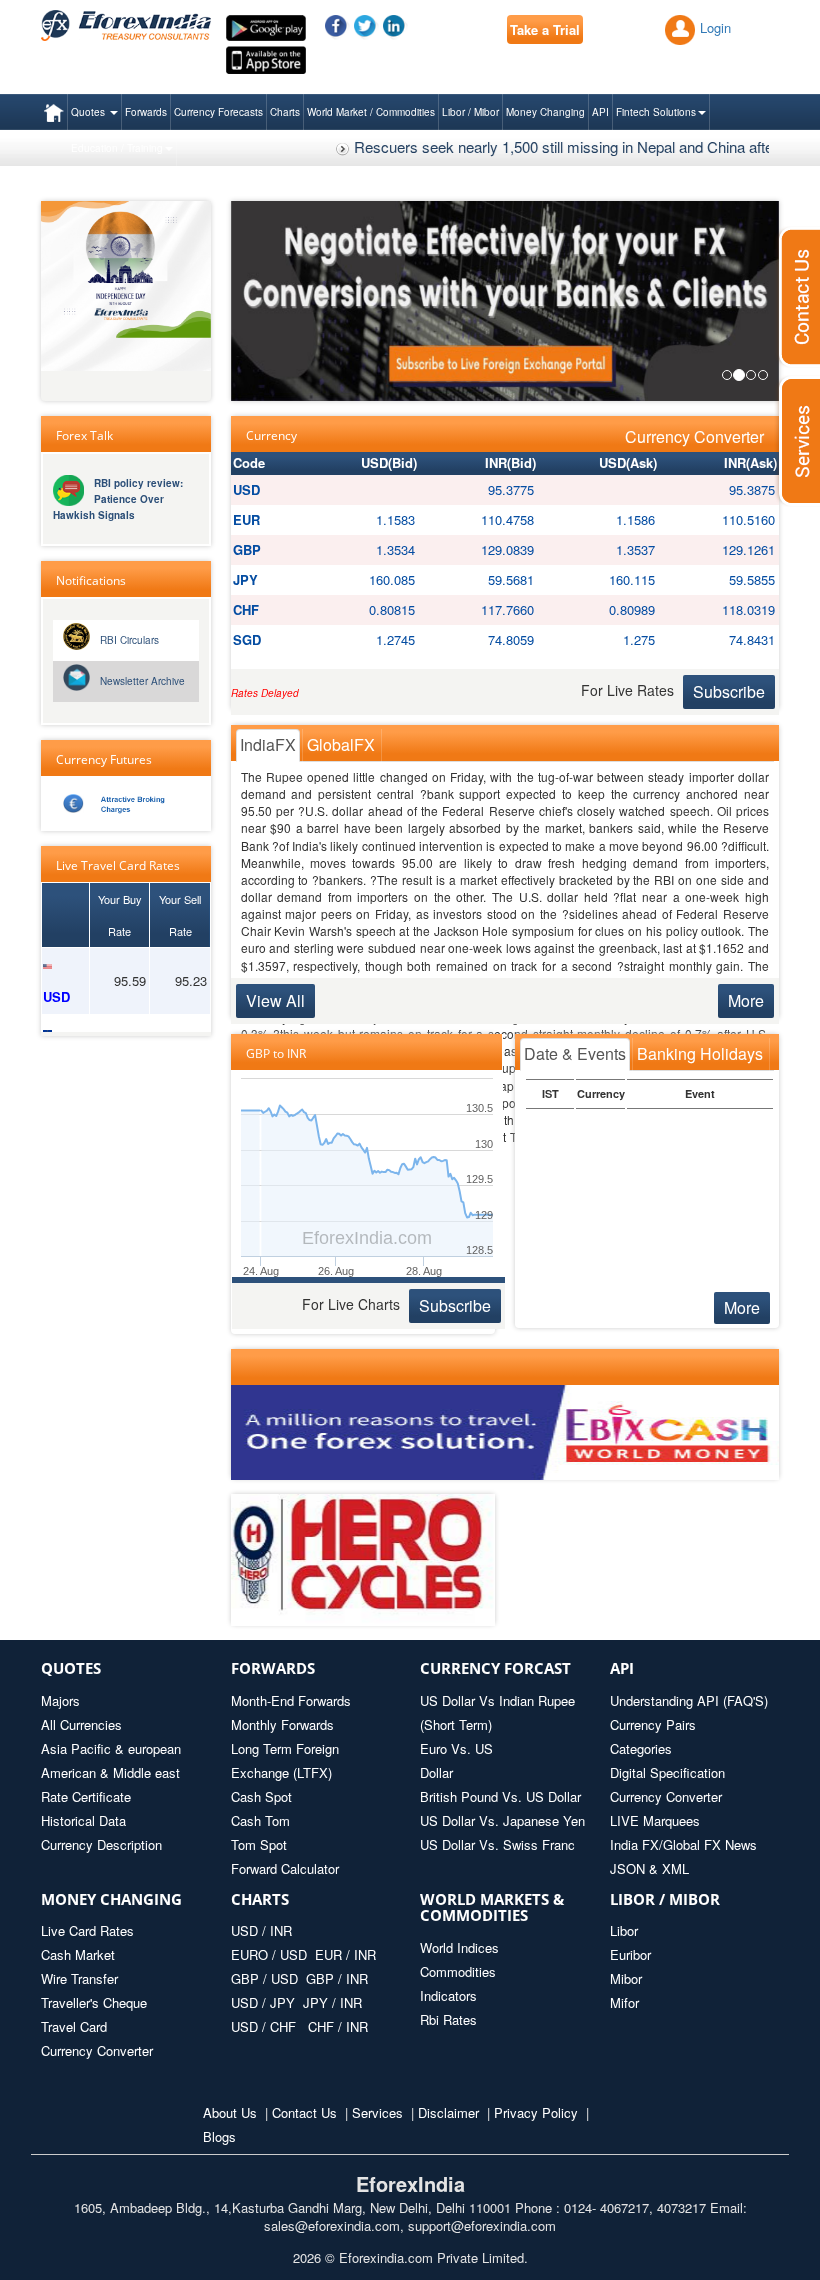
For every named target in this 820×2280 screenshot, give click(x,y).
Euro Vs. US (456, 1748)
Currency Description (101, 1844)
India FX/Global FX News (683, 1844)
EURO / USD (269, 1954)
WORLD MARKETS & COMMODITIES (492, 1907)
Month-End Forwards (291, 1700)
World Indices (459, 1947)
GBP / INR (337, 1978)
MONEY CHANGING (111, 1899)
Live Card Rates (87, 1930)
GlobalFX (341, 744)
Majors (60, 1700)
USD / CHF (265, 2026)
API (600, 112)
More (746, 1000)
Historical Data (83, 1820)
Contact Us (304, 2112)
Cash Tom (260, 1820)
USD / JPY (265, 2002)
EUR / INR (345, 1954)
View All (275, 1000)
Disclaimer (448, 2112)
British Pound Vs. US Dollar (500, 1796)
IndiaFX (268, 744)
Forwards (146, 112)
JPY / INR (332, 2002)
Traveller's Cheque (94, 2002)
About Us (230, 2112)
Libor (624, 1930)
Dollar (436, 1772)
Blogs (219, 2136)
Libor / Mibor (470, 112)
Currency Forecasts (218, 112)
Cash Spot (261, 1796)
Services (377, 2112)
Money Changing (545, 112)
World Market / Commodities (371, 112)
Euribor (630, 1954)
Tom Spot (259, 1844)
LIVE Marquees (655, 1820)
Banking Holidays (700, 1053)
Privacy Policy (536, 2112)
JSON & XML (649, 1868)
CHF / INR (338, 2026)
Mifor (624, 2002)
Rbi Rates (448, 2019)
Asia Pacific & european (111, 1748)
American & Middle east (110, 1772)
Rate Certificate (86, 1796)
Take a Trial (545, 29)
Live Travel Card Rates (118, 865)
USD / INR (261, 1930)
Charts (285, 112)
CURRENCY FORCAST (495, 1668)
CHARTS (260, 1899)
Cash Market (78, 1954)
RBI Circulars (129, 640)
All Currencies (81, 1724)
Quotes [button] (89, 112)
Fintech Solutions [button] (656, 112)
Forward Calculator (285, 1868)
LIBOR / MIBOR (665, 1899)
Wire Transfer (79, 1978)
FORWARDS (273, 1668)
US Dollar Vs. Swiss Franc (497, 1844)
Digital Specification (667, 1772)
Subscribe (729, 691)
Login (715, 27)
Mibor (626, 1978)
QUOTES (71, 1668)
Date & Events (575, 1053)
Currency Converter (694, 437)
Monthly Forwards (282, 1724)
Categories (641, 1748)
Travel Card (74, 2026)
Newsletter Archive (142, 681)
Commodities (458, 1971)
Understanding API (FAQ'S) (689, 1700)
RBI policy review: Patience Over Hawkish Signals (118, 499)
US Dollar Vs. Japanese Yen (502, 1820)
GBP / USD (264, 1978)
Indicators (448, 1995)
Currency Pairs (653, 1724)
